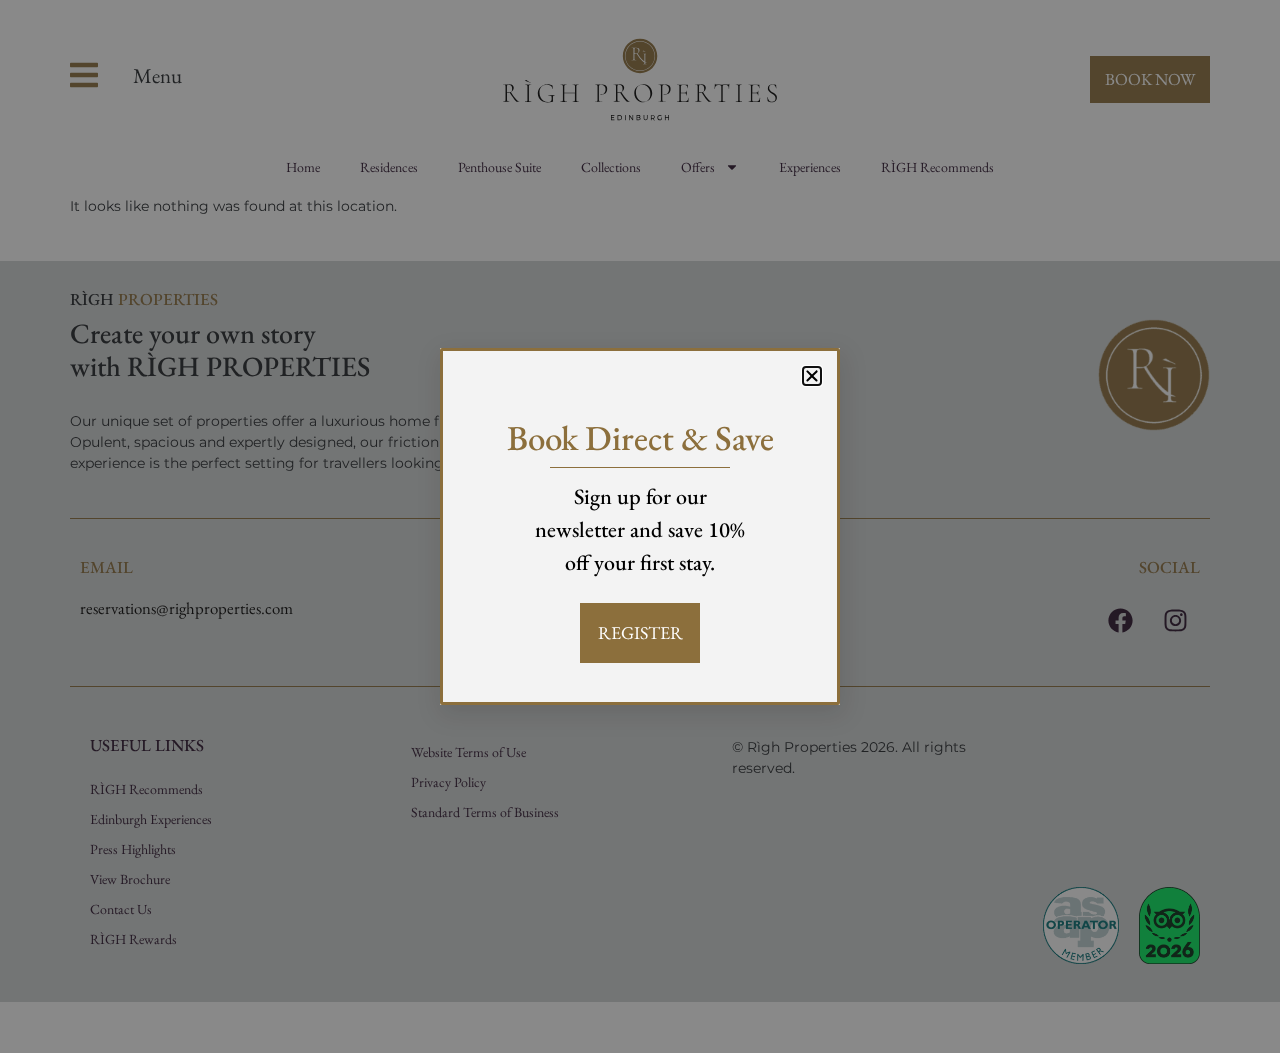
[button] (812, 376)
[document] (640, 526)
